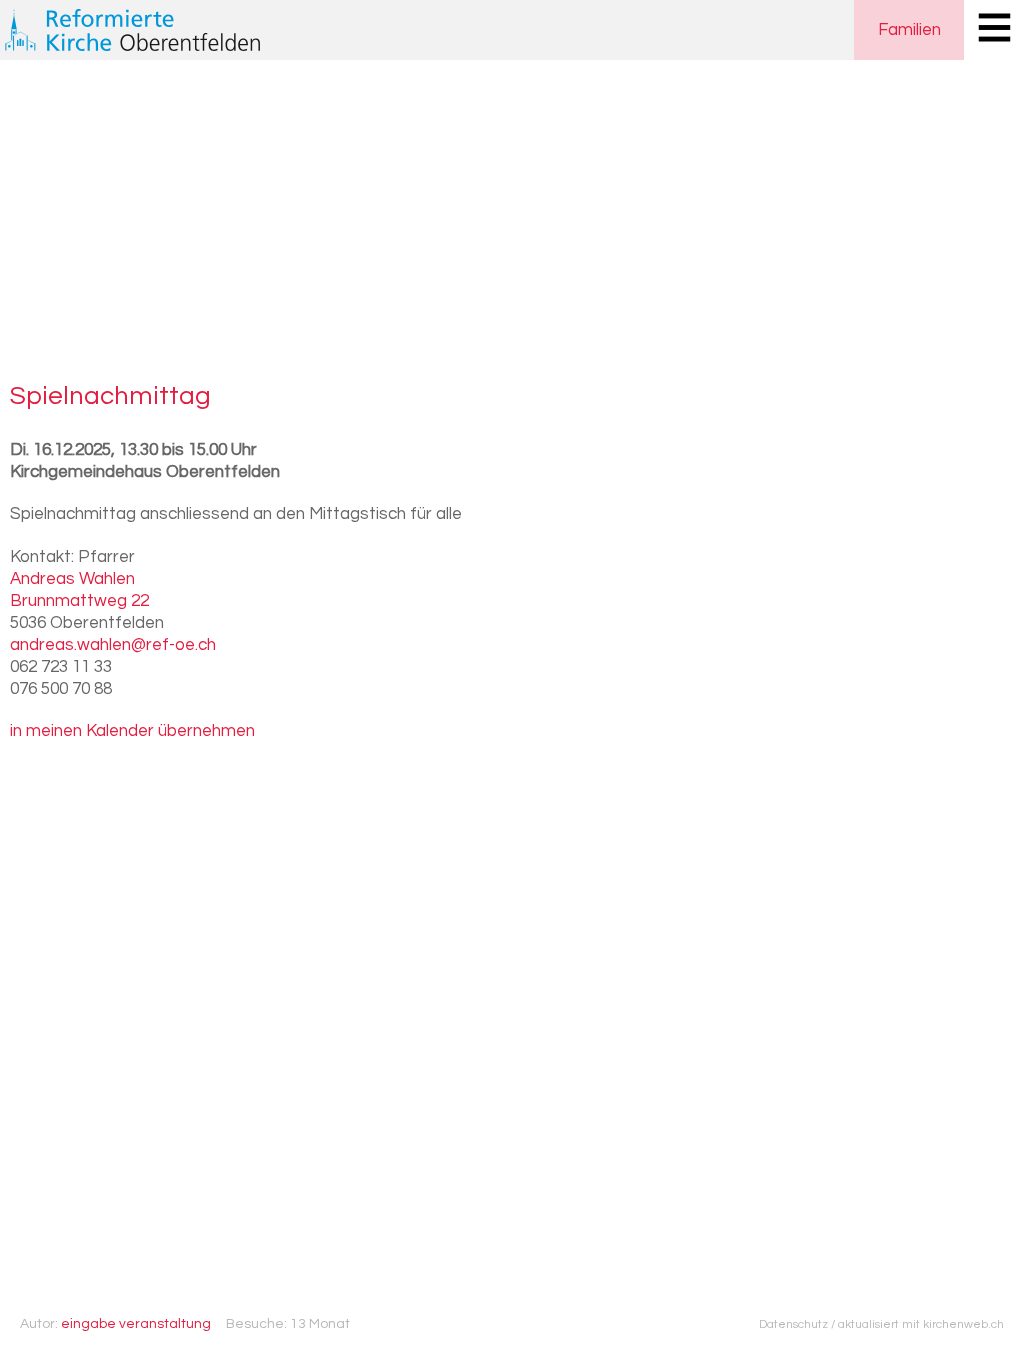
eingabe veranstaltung (136, 1324)
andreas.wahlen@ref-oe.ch (113, 645)
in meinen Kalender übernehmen (132, 731)
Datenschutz (793, 1324)
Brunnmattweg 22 (79, 601)
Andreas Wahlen (72, 579)
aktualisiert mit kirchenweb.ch (921, 1324)
